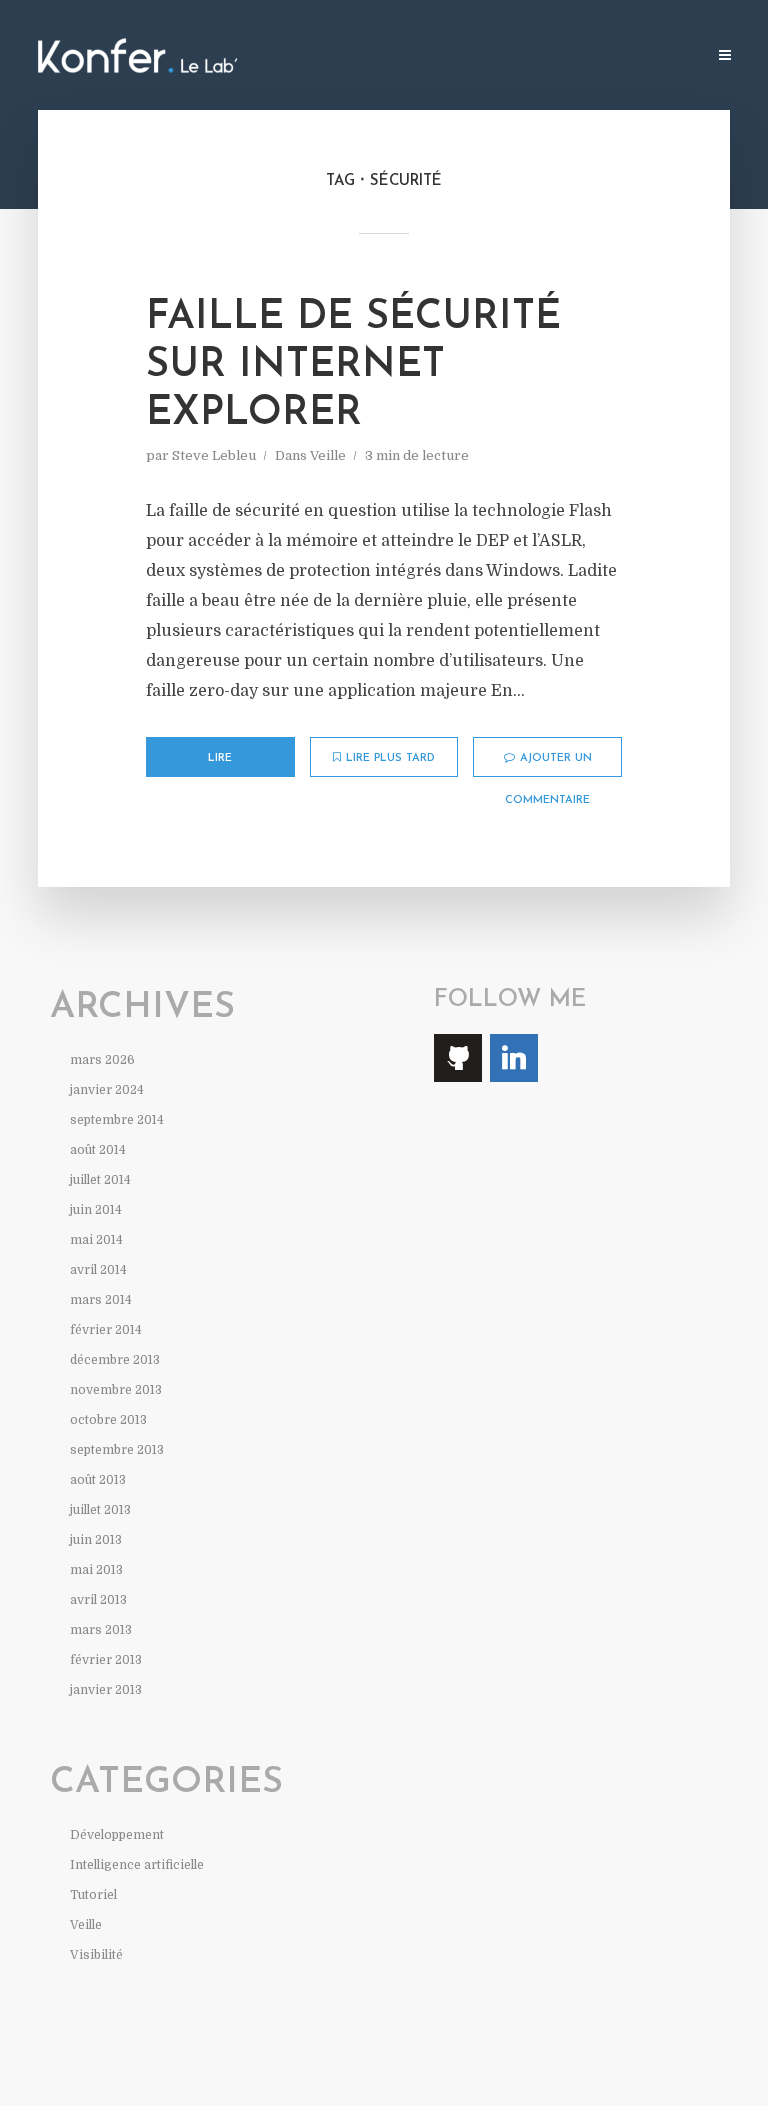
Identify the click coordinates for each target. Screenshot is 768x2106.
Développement (117, 1835)
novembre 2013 (116, 1390)
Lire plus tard (390, 758)
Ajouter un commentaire (548, 765)
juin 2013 (96, 1540)
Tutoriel (93, 1895)
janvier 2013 (106, 1690)
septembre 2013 (117, 1450)
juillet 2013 (100, 1510)
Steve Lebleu (214, 455)
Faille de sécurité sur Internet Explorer (353, 366)
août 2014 (98, 1150)
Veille (328, 455)
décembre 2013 (115, 1360)
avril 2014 (98, 1270)
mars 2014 (101, 1300)
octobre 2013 (108, 1420)
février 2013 (106, 1660)
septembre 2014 (117, 1120)
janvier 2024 (107, 1090)
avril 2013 (98, 1600)
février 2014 (106, 1330)
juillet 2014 (100, 1180)
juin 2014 (96, 1210)
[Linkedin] (514, 1058)
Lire (220, 758)
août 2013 (98, 1480)
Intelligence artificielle (137, 1865)
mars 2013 (101, 1630)
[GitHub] (458, 1058)
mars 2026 (102, 1060)
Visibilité (96, 1955)
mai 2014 (96, 1240)
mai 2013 (96, 1570)
